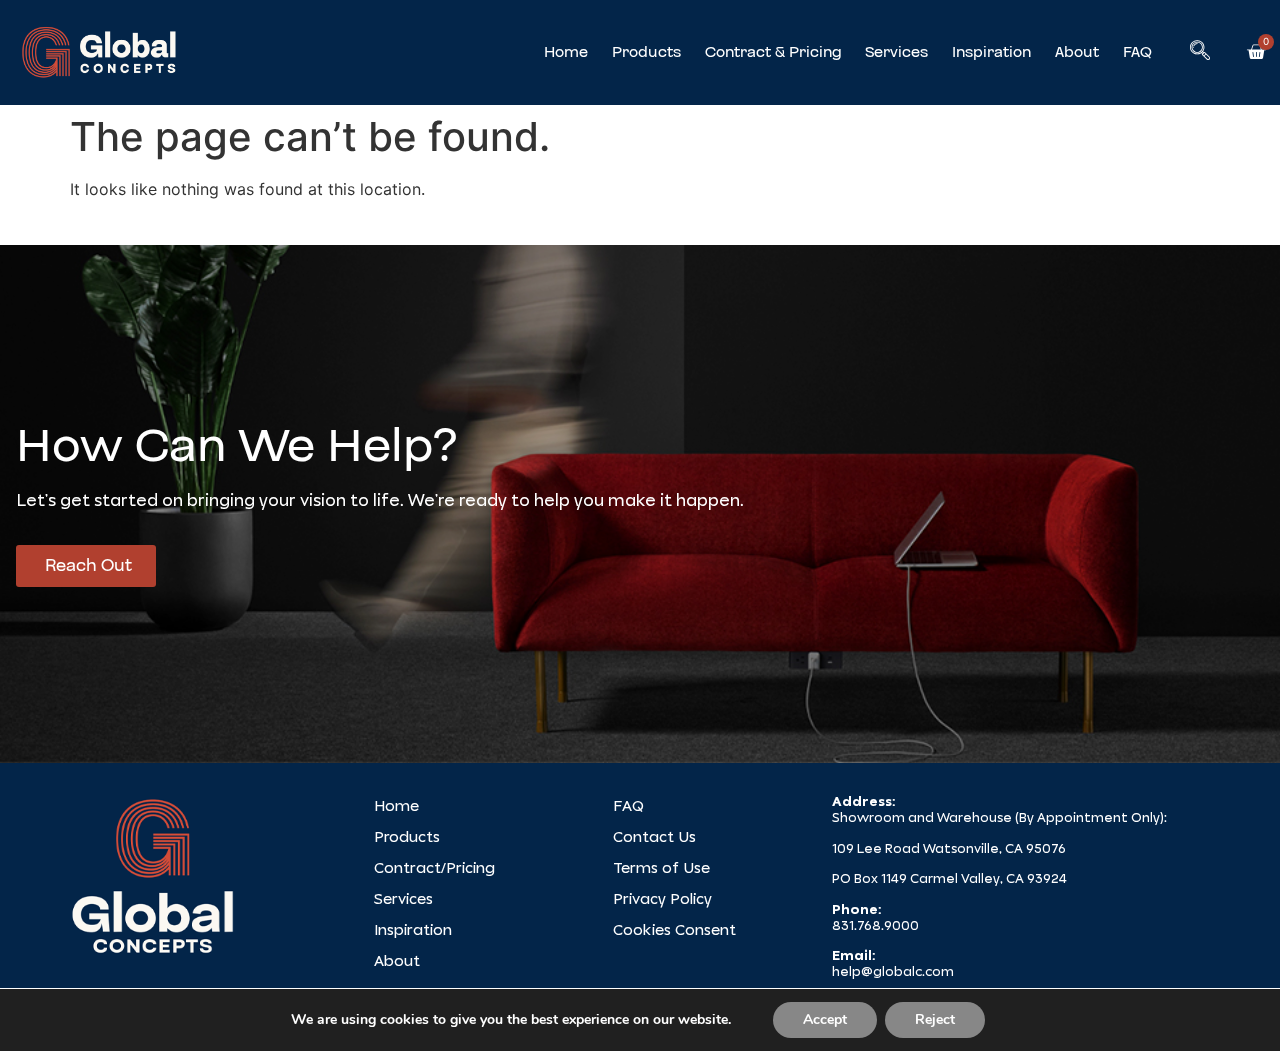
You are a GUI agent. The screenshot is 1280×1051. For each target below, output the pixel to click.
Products (646, 52)
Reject (935, 1019)
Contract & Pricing (773, 52)
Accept (825, 1019)
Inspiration (991, 52)
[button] (1200, 52)
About (1077, 52)
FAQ (1137, 52)
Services (896, 52)
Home (566, 52)
